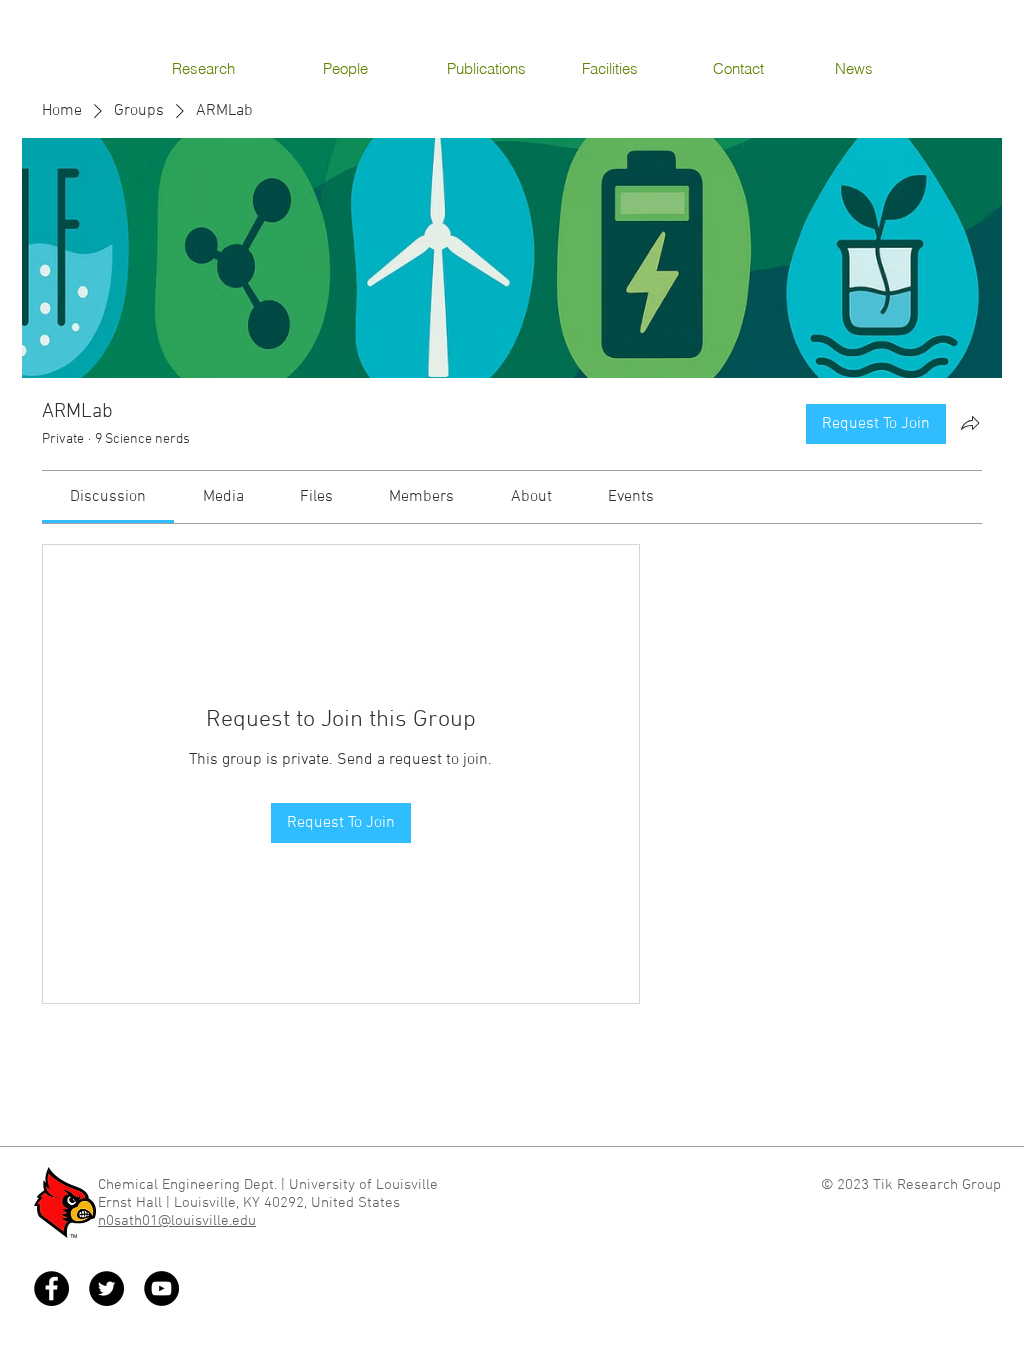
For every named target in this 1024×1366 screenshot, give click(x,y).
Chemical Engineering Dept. (187, 1185)
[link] (108, 497)
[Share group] (970, 423)
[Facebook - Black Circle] (51, 1288)
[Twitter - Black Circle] (106, 1288)
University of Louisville (365, 1185)
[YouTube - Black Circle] (161, 1288)
